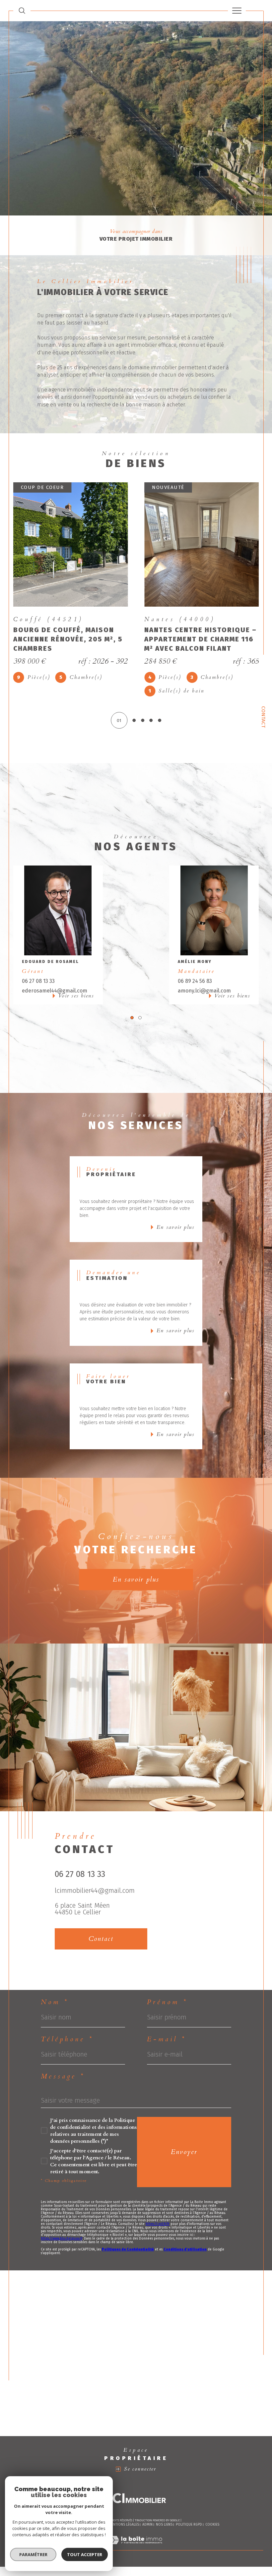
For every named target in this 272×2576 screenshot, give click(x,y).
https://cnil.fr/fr (158, 2210)
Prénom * (167, 1989)
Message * (63, 2063)
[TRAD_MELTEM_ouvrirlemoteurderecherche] (22, 10)
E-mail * (167, 2026)
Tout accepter (85, 2554)
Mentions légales (124, 2511)
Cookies (212, 2511)
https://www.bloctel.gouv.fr (62, 2225)
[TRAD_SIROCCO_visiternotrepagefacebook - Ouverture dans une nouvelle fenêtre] (61, 1951)
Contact (264, 717)
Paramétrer (33, 2554)
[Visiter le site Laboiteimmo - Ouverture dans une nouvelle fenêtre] (136, 2533)
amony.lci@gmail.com (204, 977)
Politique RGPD (189, 2511)
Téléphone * (67, 2026)
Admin (147, 2511)
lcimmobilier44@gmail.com (95, 1877)
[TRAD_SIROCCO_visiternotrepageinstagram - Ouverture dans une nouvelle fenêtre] (79, 1951)
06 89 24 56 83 (195, 967)
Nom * (55, 1989)
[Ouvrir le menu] (237, 11)
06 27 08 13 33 (38, 967)
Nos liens (164, 2511)
